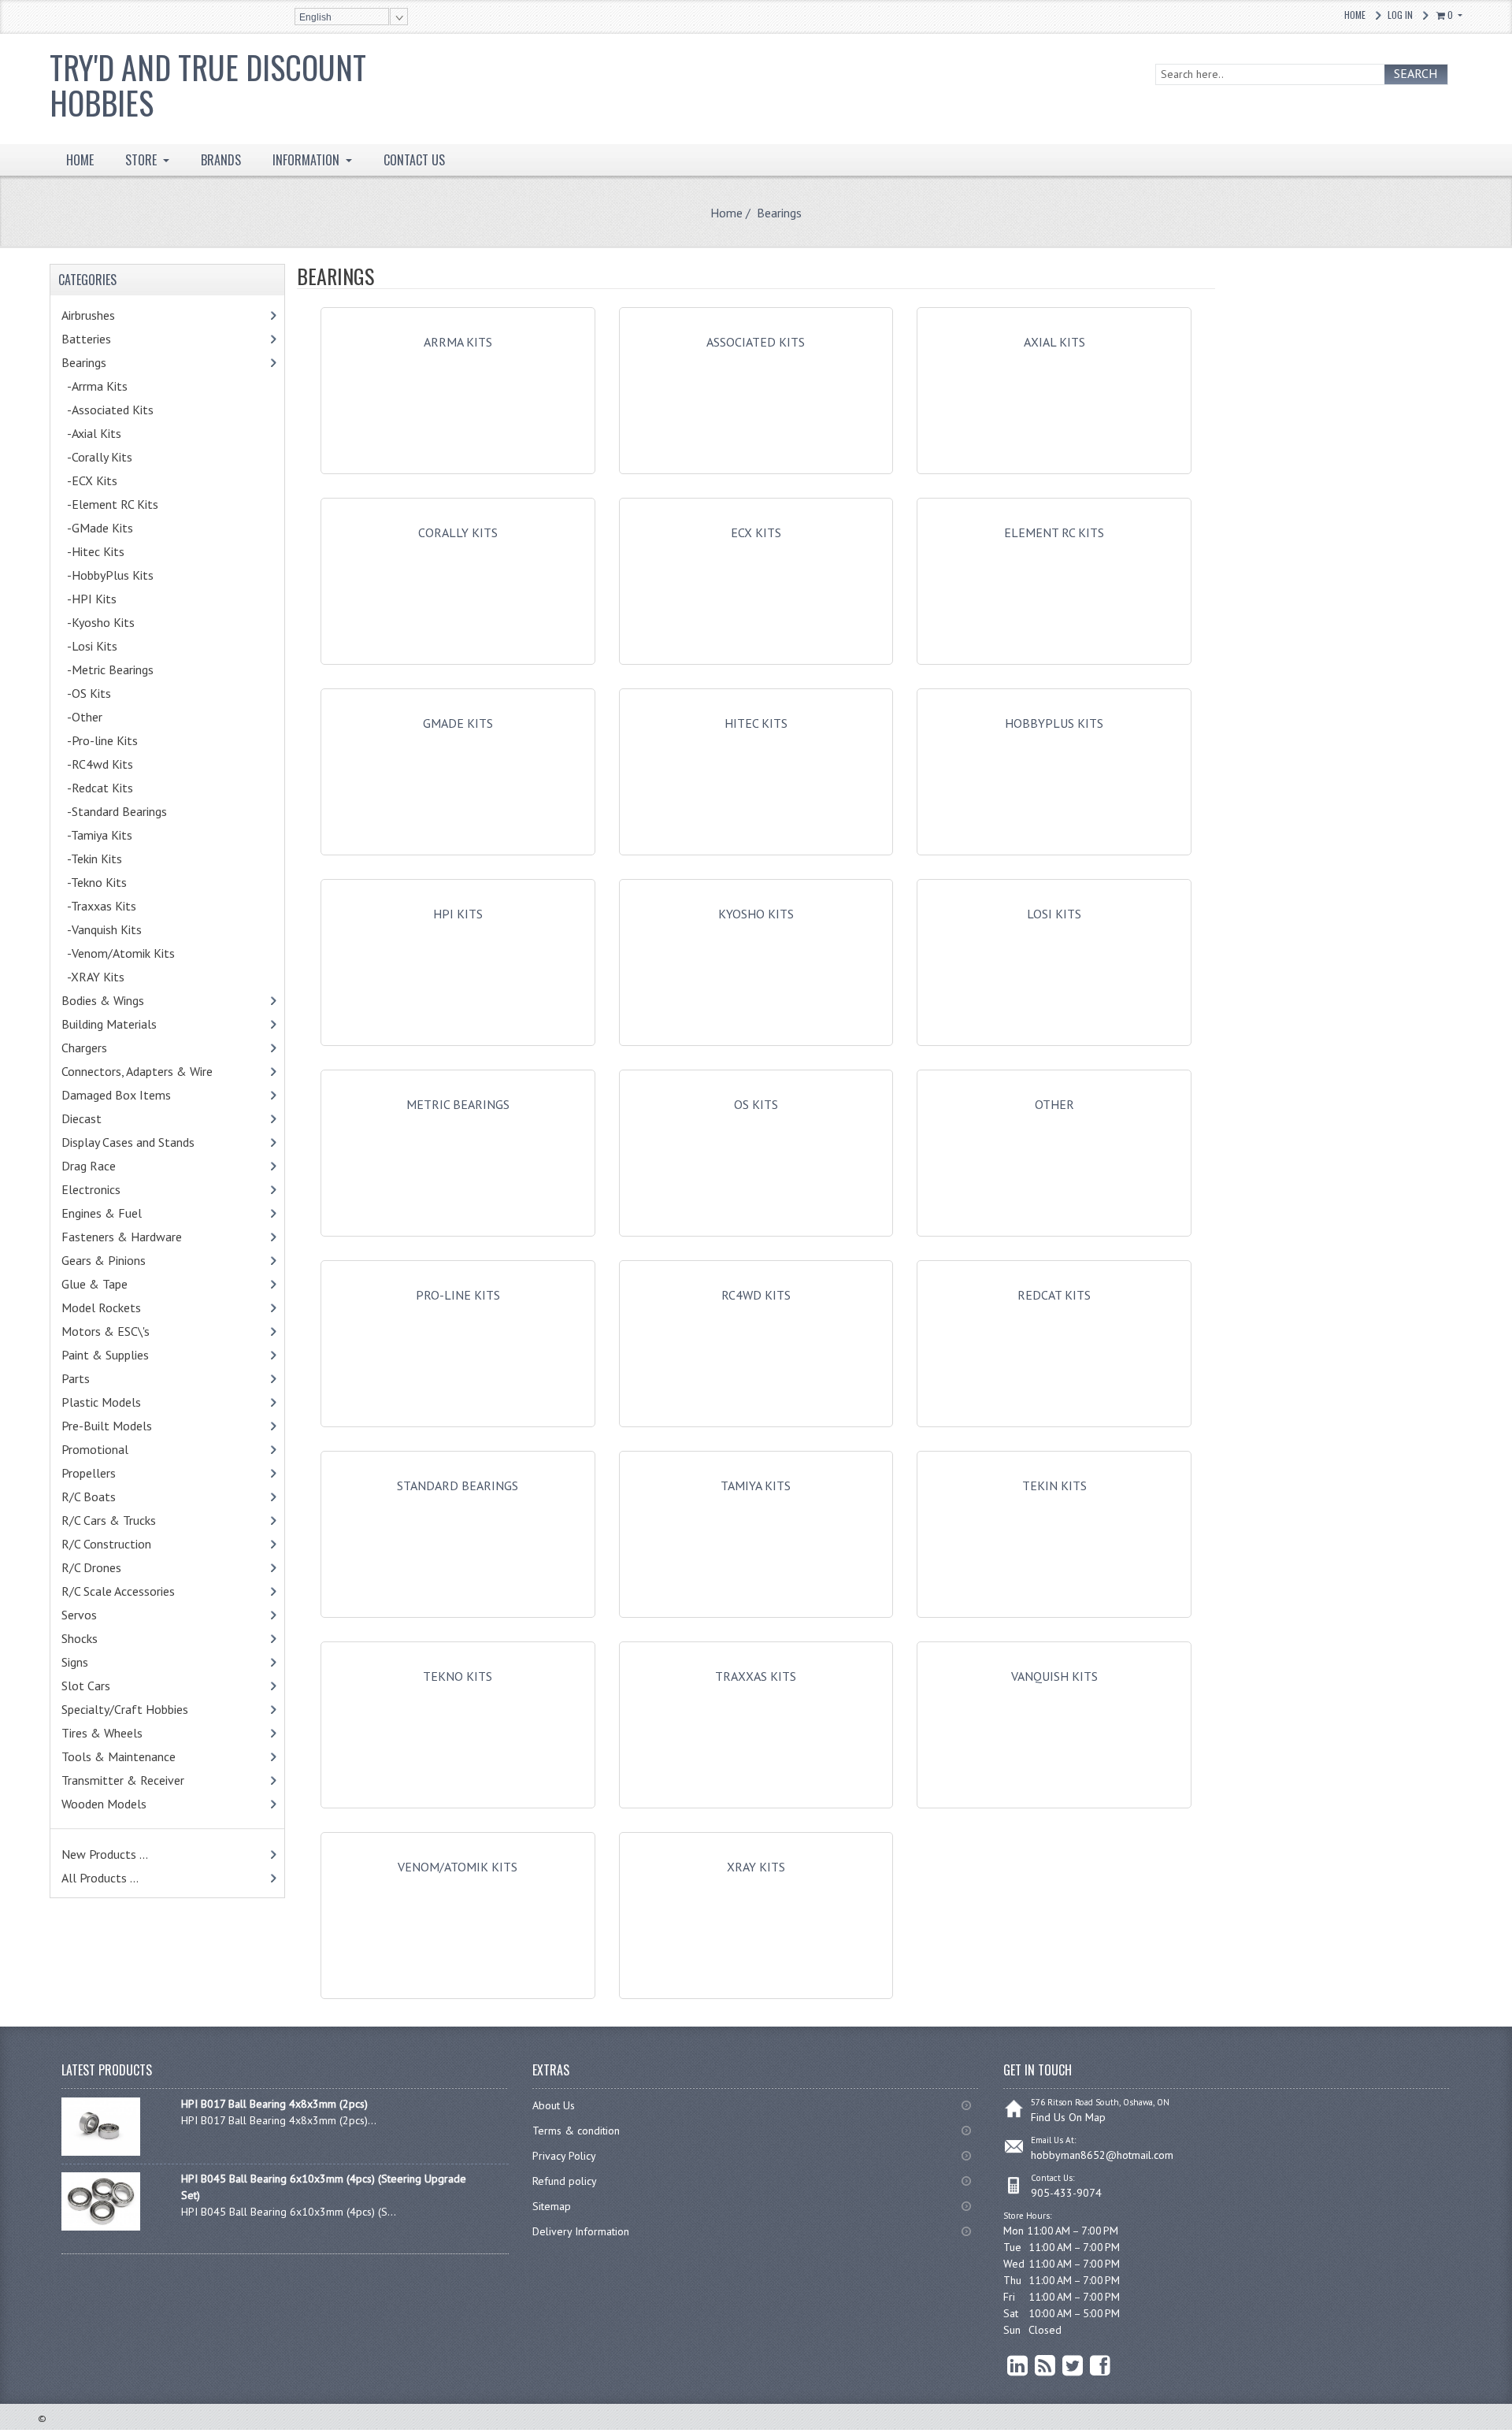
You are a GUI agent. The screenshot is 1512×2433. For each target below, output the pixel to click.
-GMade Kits (114, 528)
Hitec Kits (756, 723)
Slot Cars (86, 1686)
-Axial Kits (108, 433)
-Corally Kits (97, 457)
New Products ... (105, 1854)
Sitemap (552, 2206)
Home (1355, 15)
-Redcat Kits (114, 788)
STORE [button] (143, 160)
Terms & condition (576, 2131)
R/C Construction (106, 1544)
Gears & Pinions (128, 1260)
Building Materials (126, 1024)
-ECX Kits (89, 480)
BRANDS (221, 160)
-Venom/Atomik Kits (118, 953)
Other (1054, 1104)
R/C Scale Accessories (142, 1591)
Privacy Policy (564, 2156)
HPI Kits (458, 914)
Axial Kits (1054, 342)
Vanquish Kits (1054, 1676)
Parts (103, 1378)
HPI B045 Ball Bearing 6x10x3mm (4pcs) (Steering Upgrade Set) (324, 2187)
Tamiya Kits (756, 1485)
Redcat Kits (1054, 1295)
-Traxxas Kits (119, 906)
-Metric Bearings (128, 669)
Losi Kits (1054, 914)
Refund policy (565, 2181)
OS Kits (756, 1104)
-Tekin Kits (92, 859)
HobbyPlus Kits (1054, 723)
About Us (554, 2105)
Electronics (111, 1189)
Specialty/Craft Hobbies (125, 1709)
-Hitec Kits (93, 551)
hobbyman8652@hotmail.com (1102, 2155)
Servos (103, 1615)
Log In (1400, 15)
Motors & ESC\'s (130, 1331)
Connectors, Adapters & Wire (157, 1071)
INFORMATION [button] (308, 160)
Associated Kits (756, 342)
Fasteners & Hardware (146, 1237)
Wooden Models (124, 1804)
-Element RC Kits (127, 504)
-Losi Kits (89, 646)
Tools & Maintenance (143, 1756)
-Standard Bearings (114, 811)
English (315, 17)
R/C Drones (108, 1567)
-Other (82, 717)
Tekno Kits (458, 1676)
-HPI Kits (109, 599)
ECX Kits (756, 532)
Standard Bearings (458, 1485)
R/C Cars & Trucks (133, 1520)
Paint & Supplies (129, 1355)
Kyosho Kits (756, 914)
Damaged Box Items (133, 1095)
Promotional (115, 1449)
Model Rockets (101, 1307)
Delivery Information (581, 2231)
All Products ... (100, 1878)
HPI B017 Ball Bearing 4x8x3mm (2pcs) (274, 2104)
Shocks (104, 1638)
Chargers (105, 1048)
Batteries (107, 339)
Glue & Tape (115, 1284)
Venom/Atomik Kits (458, 1867)
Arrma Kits (458, 342)
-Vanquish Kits (102, 929)
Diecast (102, 1118)
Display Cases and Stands (145, 1142)
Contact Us (414, 160)
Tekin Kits (1054, 1485)
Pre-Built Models (107, 1426)
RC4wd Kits (756, 1295)
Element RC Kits (1054, 532)
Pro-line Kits (458, 1295)
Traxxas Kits (756, 1676)
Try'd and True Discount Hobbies (208, 85)
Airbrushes (105, 315)
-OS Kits (86, 693)
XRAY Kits (756, 1867)
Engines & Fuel (126, 1213)
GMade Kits (458, 723)
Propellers (89, 1473)
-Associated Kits (124, 410)
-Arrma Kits (94, 386)
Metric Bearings (458, 1104)
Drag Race (113, 1166)
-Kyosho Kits (98, 622)
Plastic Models (125, 1402)
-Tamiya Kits (114, 835)
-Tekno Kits (94, 882)
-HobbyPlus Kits (107, 575)
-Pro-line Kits (100, 740)
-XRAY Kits (93, 977)
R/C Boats (109, 1497)
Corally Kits (458, 532)
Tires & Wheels (126, 1733)
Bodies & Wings (127, 1000)
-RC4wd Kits (114, 764)
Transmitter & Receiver (143, 1780)
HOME (80, 160)
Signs (75, 1662)
